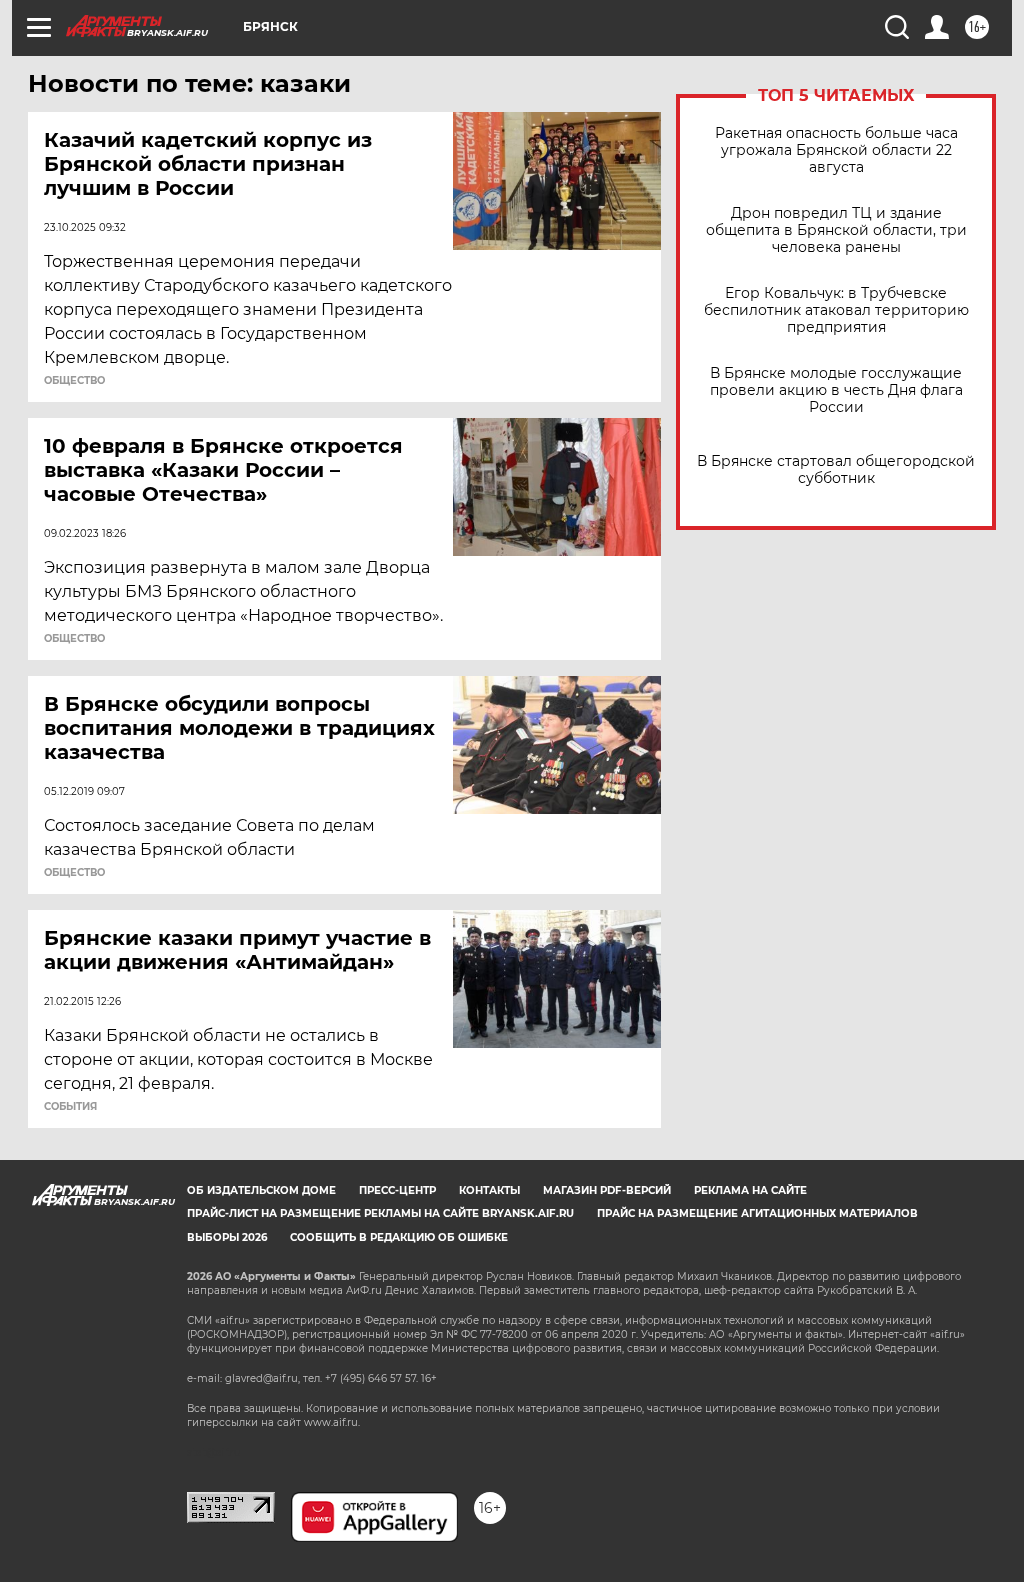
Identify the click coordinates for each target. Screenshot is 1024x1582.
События (70, 1107)
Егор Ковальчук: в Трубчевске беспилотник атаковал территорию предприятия (836, 310)
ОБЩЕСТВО (74, 381)
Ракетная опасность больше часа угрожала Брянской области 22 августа (836, 150)
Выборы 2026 (227, 1237)
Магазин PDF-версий (607, 1190)
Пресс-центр (397, 1190)
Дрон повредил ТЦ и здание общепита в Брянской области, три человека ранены (836, 230)
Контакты (489, 1190)
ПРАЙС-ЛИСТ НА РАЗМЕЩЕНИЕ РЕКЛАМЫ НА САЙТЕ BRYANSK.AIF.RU (380, 1213)
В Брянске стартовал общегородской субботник (836, 470)
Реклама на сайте (750, 1190)
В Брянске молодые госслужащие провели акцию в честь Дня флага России (836, 390)
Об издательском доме (261, 1190)
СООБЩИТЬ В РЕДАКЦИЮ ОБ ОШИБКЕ (399, 1237)
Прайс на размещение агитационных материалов (757, 1213)
